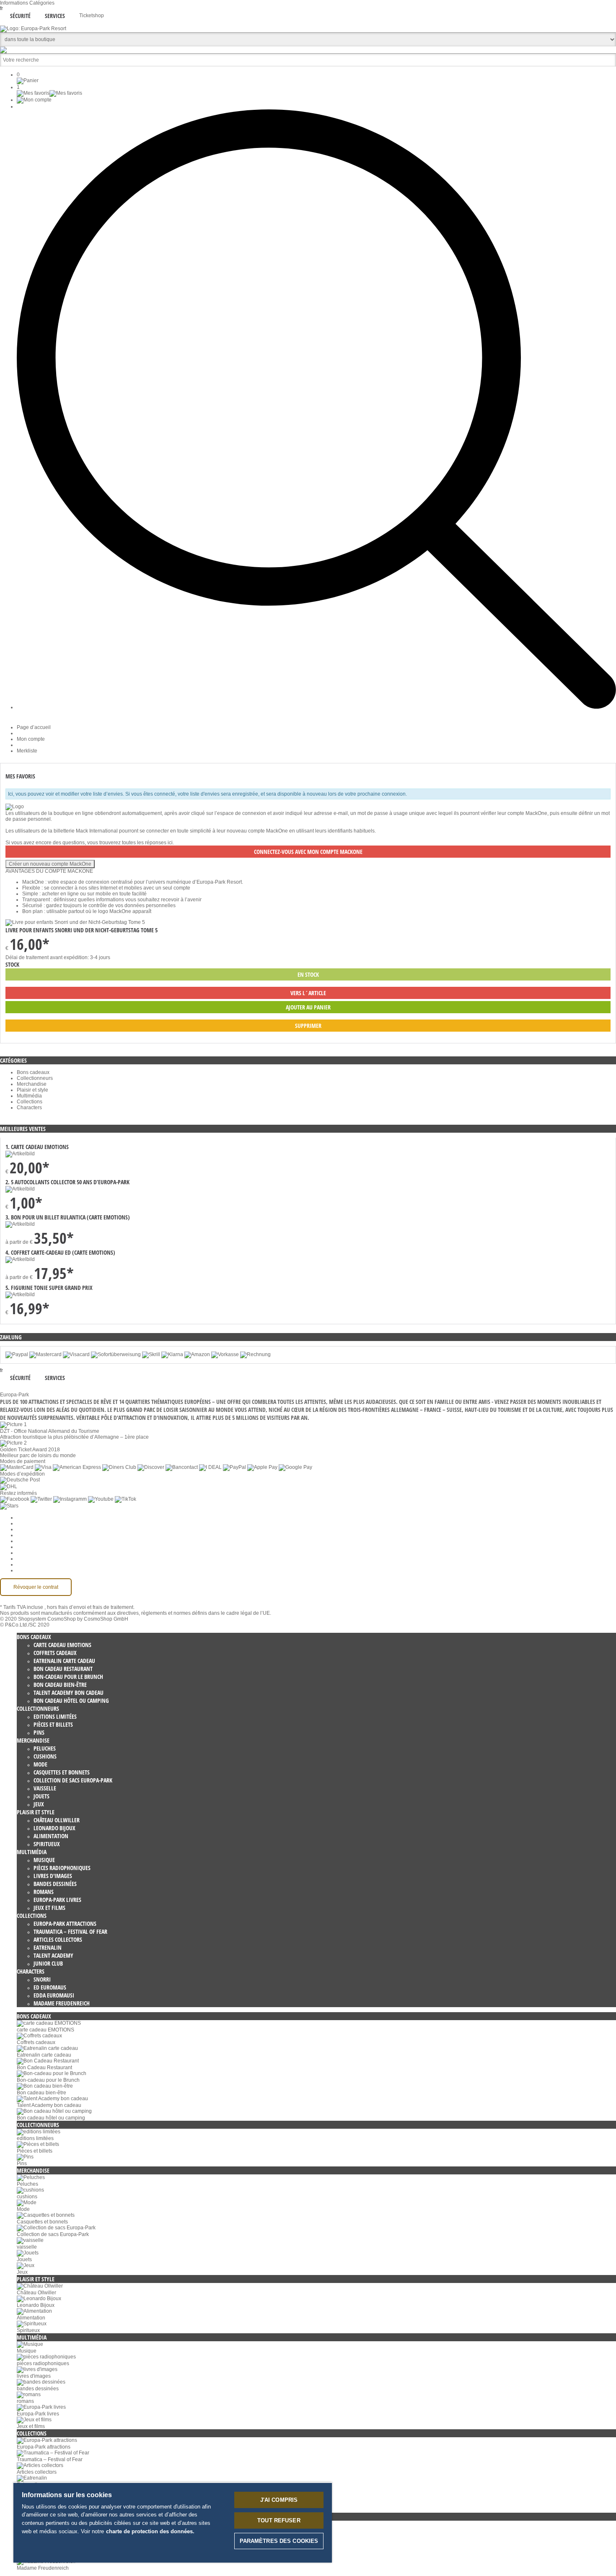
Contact (26, 1559)
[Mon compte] (34, 100)
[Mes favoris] (49, 93)
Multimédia (29, 1096)
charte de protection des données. (150, 2531)
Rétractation (31, 1547)
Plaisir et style (32, 1090)
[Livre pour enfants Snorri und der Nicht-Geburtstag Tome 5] (75, 922)
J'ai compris (279, 2500)
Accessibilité (31, 1570)
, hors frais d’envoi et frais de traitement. (89, 1607)
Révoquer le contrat (36, 1587)
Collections (30, 1102)
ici (170, 843)
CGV (22, 1535)
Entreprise (28, 1523)
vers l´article (308, 993)
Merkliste (27, 751)
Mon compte (31, 739)
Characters (29, 1108)
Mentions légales (36, 1553)
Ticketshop (92, 16)
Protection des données (44, 1541)
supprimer (308, 1026)
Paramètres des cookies (44, 1518)
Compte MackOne (37, 1564)
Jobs (22, 1529)
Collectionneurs (35, 1078)
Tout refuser (279, 2520)
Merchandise (32, 1084)
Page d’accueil (34, 727)
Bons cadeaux (33, 1072)
